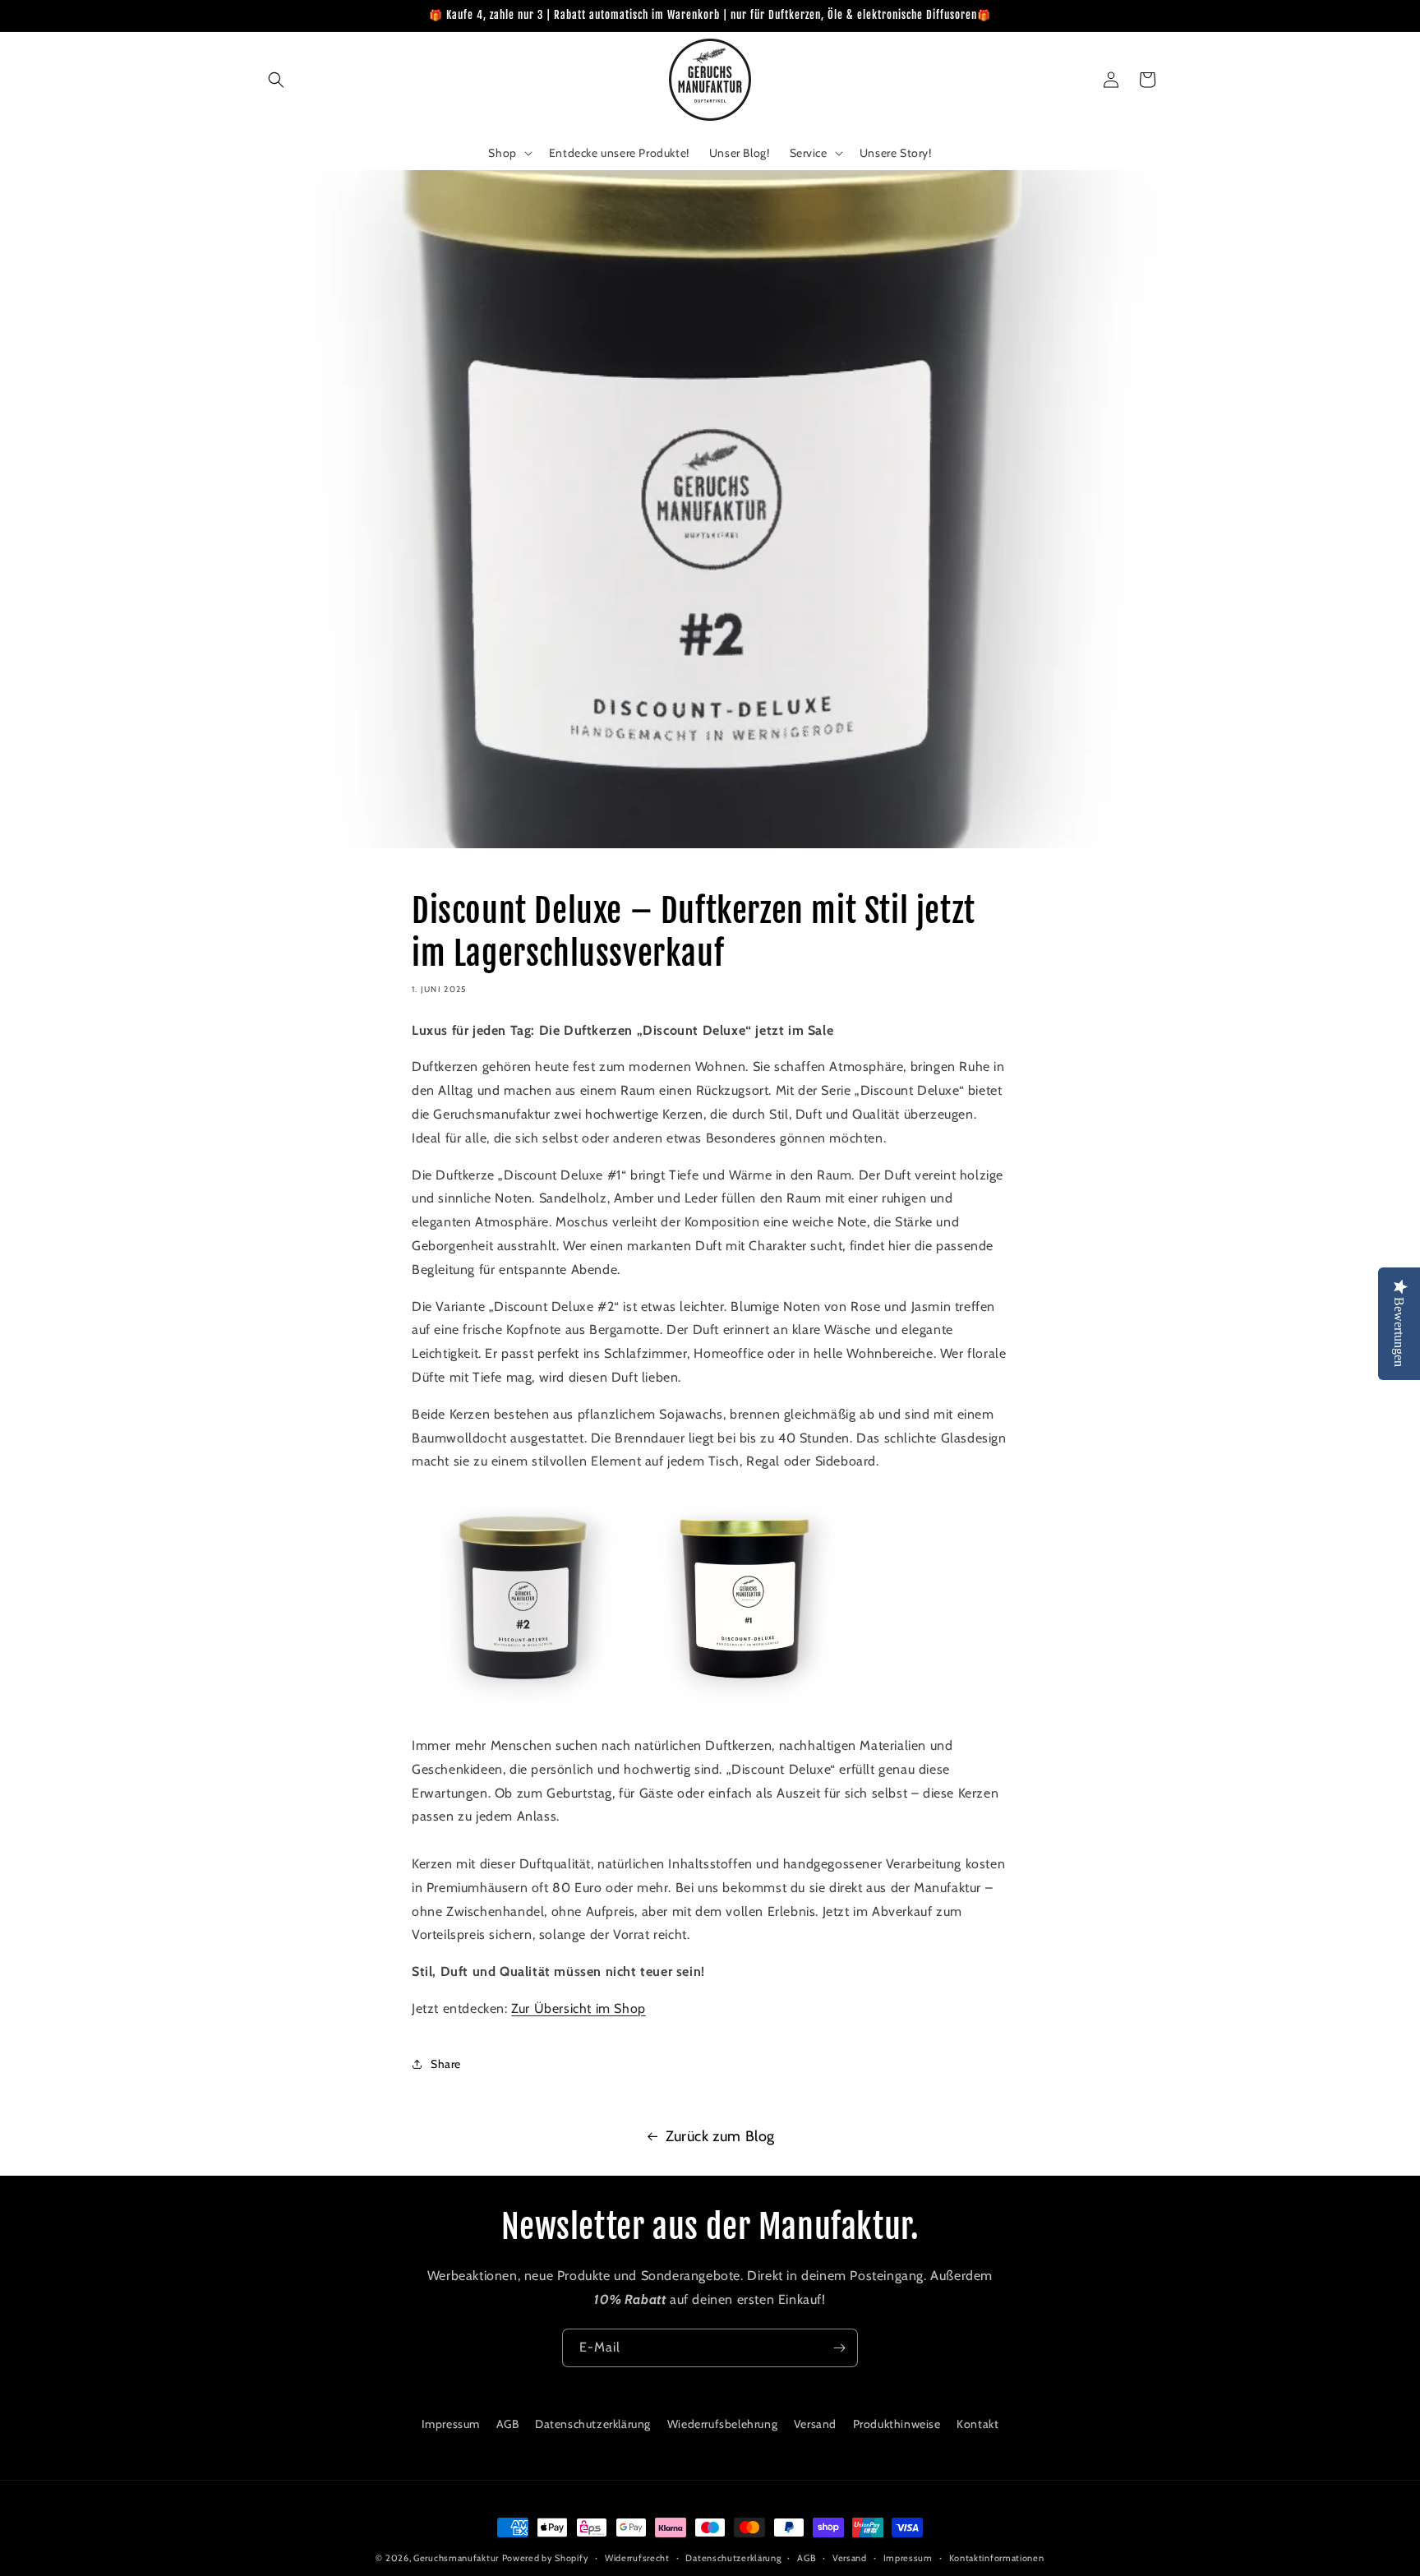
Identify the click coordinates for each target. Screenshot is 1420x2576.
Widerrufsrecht (637, 2558)
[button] (276, 80)
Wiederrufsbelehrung (722, 2424)
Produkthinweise (897, 2424)
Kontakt (977, 2424)
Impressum (451, 2424)
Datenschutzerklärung (593, 2424)
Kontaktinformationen (997, 2558)
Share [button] (446, 2063)
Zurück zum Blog (720, 2136)
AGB (508, 2424)
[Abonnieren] (839, 2348)
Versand (815, 2424)
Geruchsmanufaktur (456, 2558)
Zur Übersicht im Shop (579, 2008)
